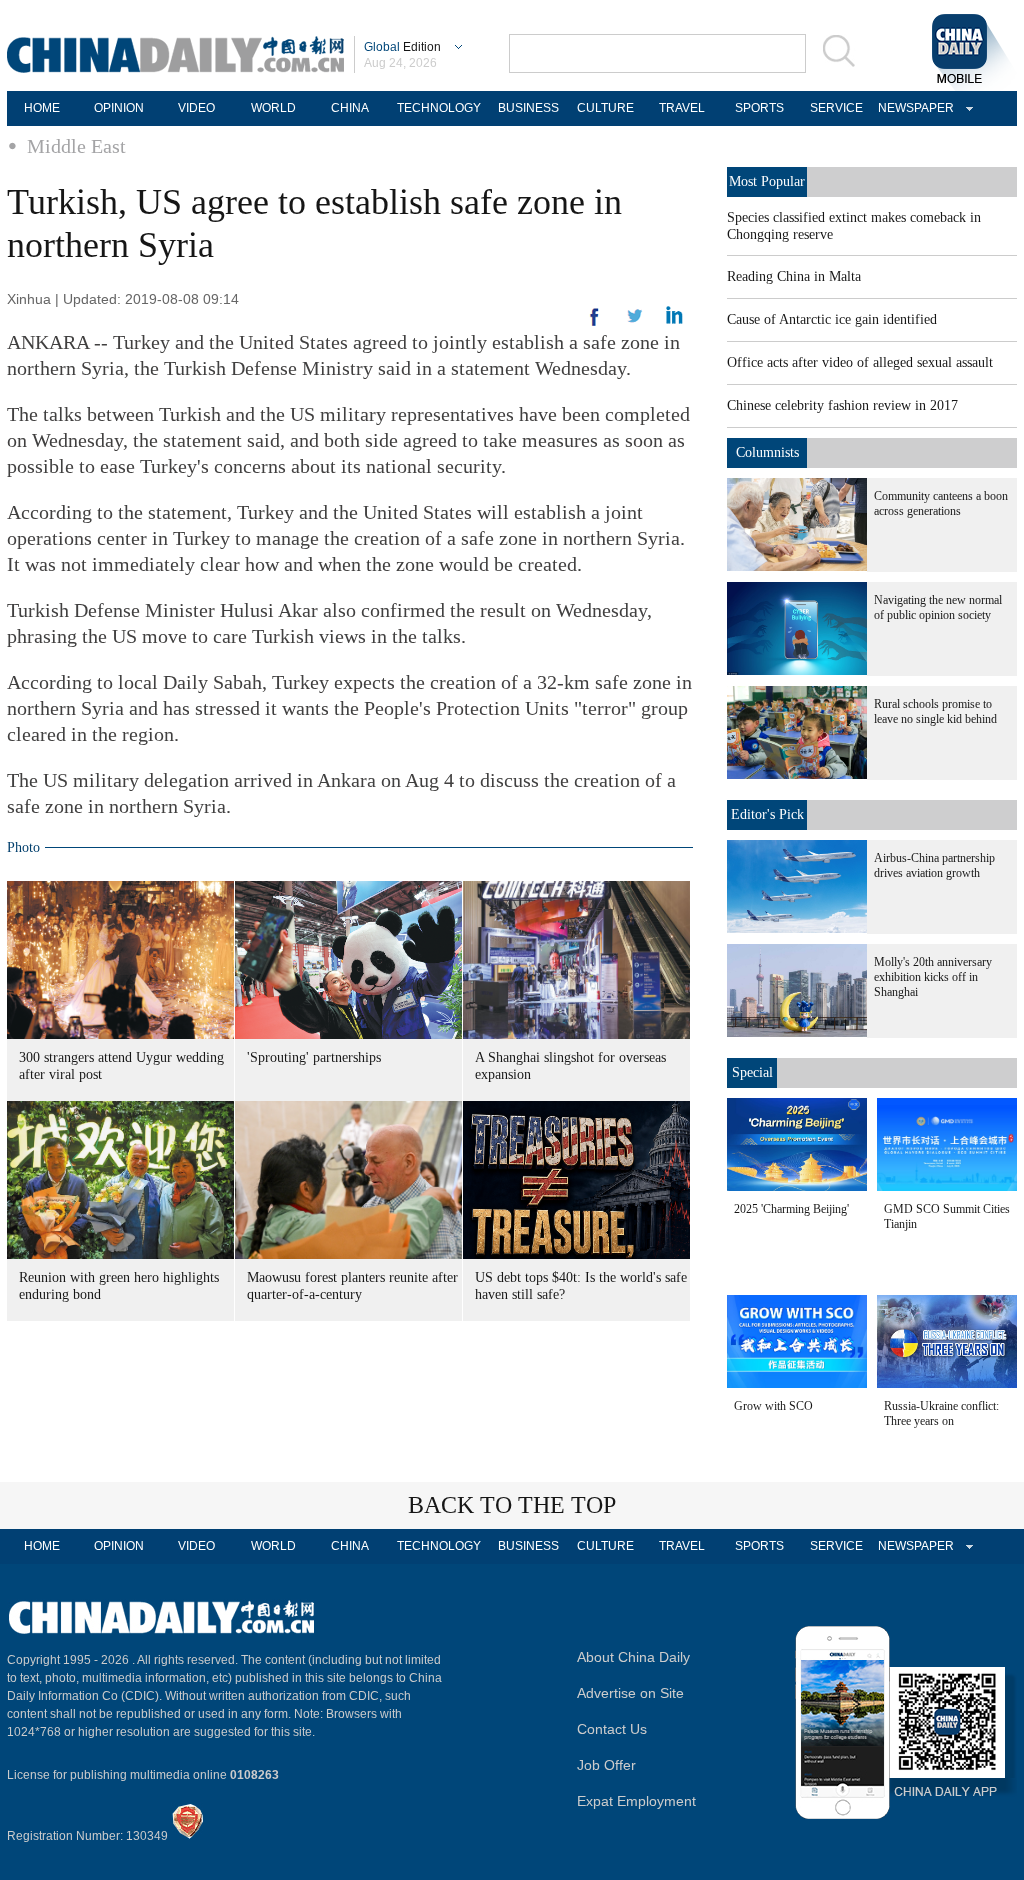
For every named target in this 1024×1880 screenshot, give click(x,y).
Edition (402, 47)
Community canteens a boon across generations (941, 503)
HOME (42, 108)
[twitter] (674, 320)
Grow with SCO (773, 1406)
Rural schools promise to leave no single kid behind (935, 711)
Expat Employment (636, 1801)
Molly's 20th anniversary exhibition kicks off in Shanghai (933, 977)
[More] (595, 325)
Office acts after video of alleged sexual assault (860, 362)
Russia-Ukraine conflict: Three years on (941, 1413)
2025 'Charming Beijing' (791, 1209)
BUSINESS (528, 108)
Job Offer (606, 1765)
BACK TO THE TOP (512, 1505)
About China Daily (633, 1657)
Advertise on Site (630, 1693)
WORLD (273, 108)
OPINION (119, 108)
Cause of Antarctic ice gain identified (832, 319)
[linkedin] (635, 322)
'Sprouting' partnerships (314, 1057)
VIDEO (196, 108)
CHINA (350, 108)
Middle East (76, 146)
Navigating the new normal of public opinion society (938, 607)
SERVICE (836, 108)
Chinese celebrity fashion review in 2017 (842, 405)
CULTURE (605, 108)
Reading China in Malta (794, 276)
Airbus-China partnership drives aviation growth (934, 865)
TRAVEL (682, 108)
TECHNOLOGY (439, 108)
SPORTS (759, 108)
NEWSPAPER (913, 108)
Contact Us (612, 1729)
